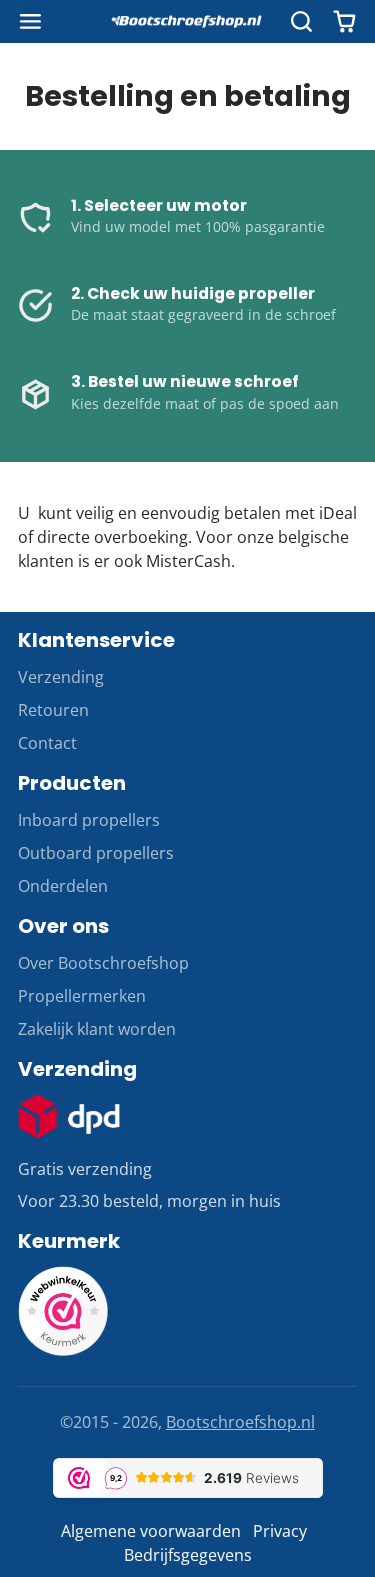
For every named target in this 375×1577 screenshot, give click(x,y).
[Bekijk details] (69, 1116)
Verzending (61, 677)
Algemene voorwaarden (151, 1531)
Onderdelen (63, 886)
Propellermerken (82, 996)
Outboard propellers (96, 853)
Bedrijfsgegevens (188, 1555)
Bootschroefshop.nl (240, 1422)
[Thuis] (188, 22)
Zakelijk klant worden (97, 1029)
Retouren (53, 710)
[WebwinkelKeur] (63, 1350)
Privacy (280, 1531)
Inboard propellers (89, 820)
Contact (47, 743)
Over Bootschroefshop (103, 963)
